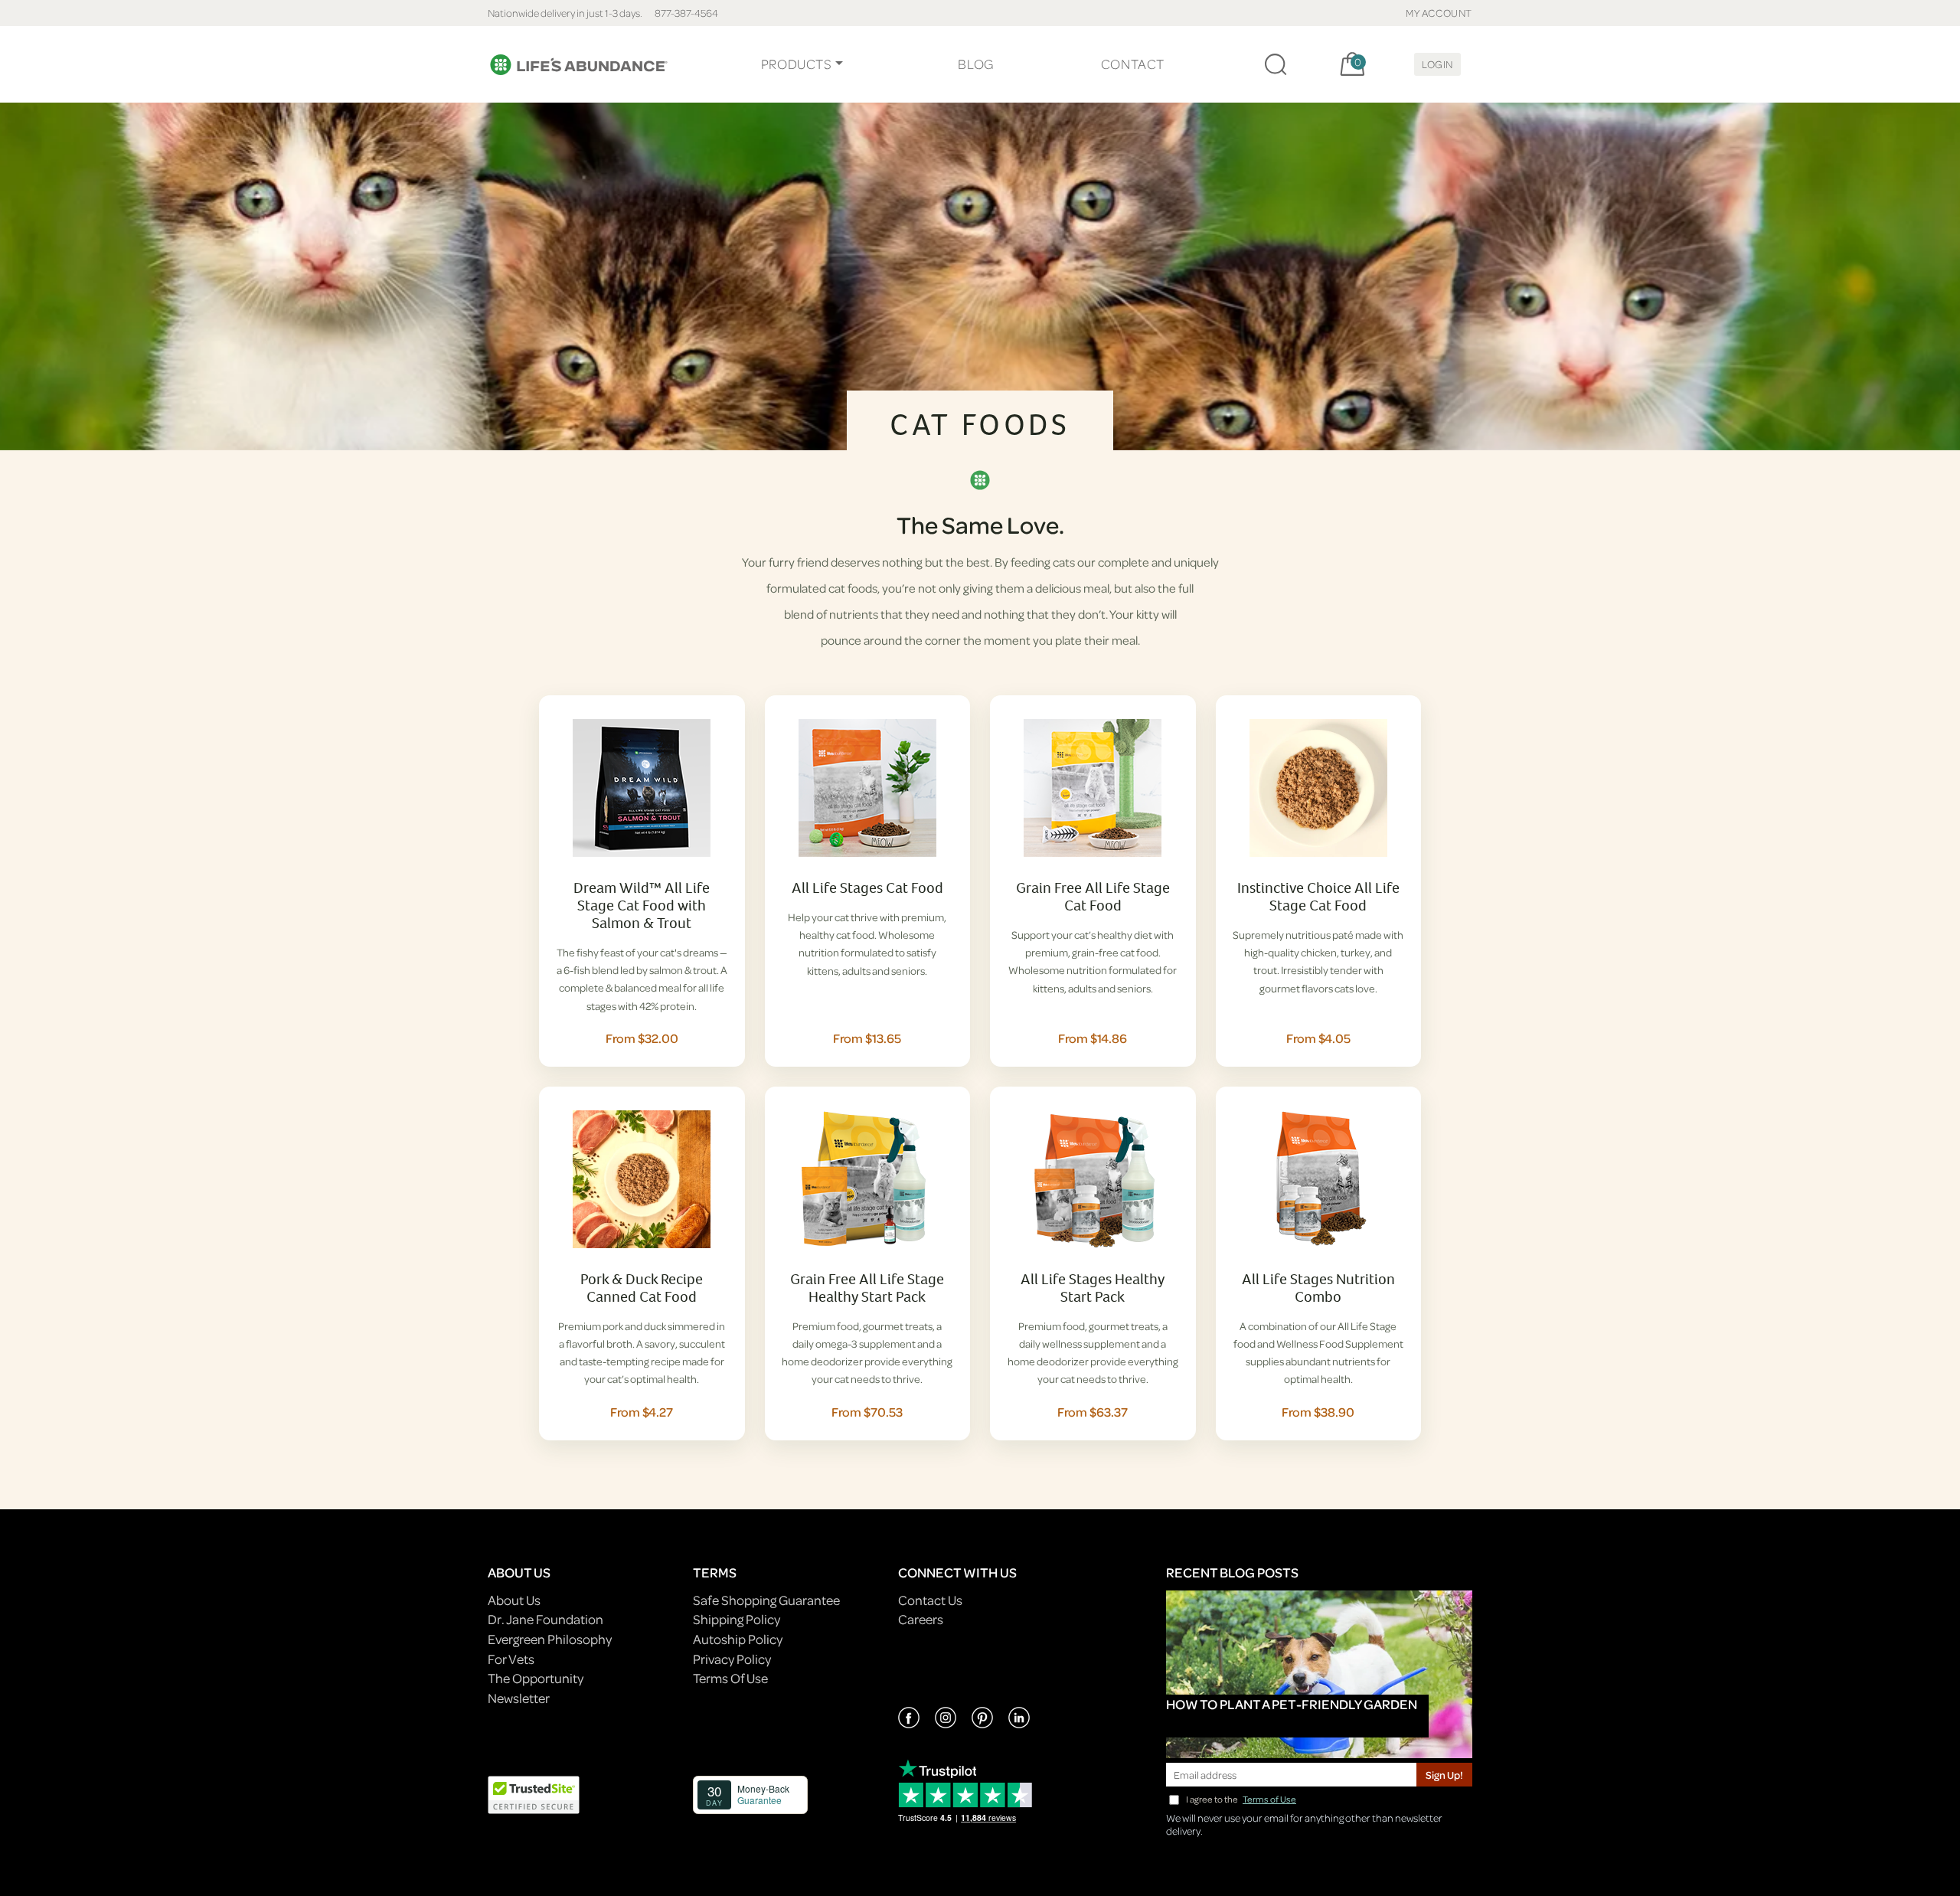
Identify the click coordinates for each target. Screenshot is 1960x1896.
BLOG (975, 64)
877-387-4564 (686, 13)
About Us (514, 1600)
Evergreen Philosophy (550, 1639)
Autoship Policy (738, 1639)
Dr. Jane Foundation (546, 1619)
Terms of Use (1269, 1799)
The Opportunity (536, 1678)
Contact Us (930, 1600)
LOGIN (1437, 64)
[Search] (1276, 64)
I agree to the (1241, 1799)
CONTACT (1133, 64)
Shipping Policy (737, 1619)
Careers (921, 1619)
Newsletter (519, 1698)
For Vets (511, 1659)
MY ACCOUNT (1439, 13)
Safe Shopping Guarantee (766, 1600)
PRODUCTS (797, 64)
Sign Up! (1444, 1775)
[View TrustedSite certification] (534, 1793)
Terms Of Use (730, 1678)
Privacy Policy (732, 1659)
